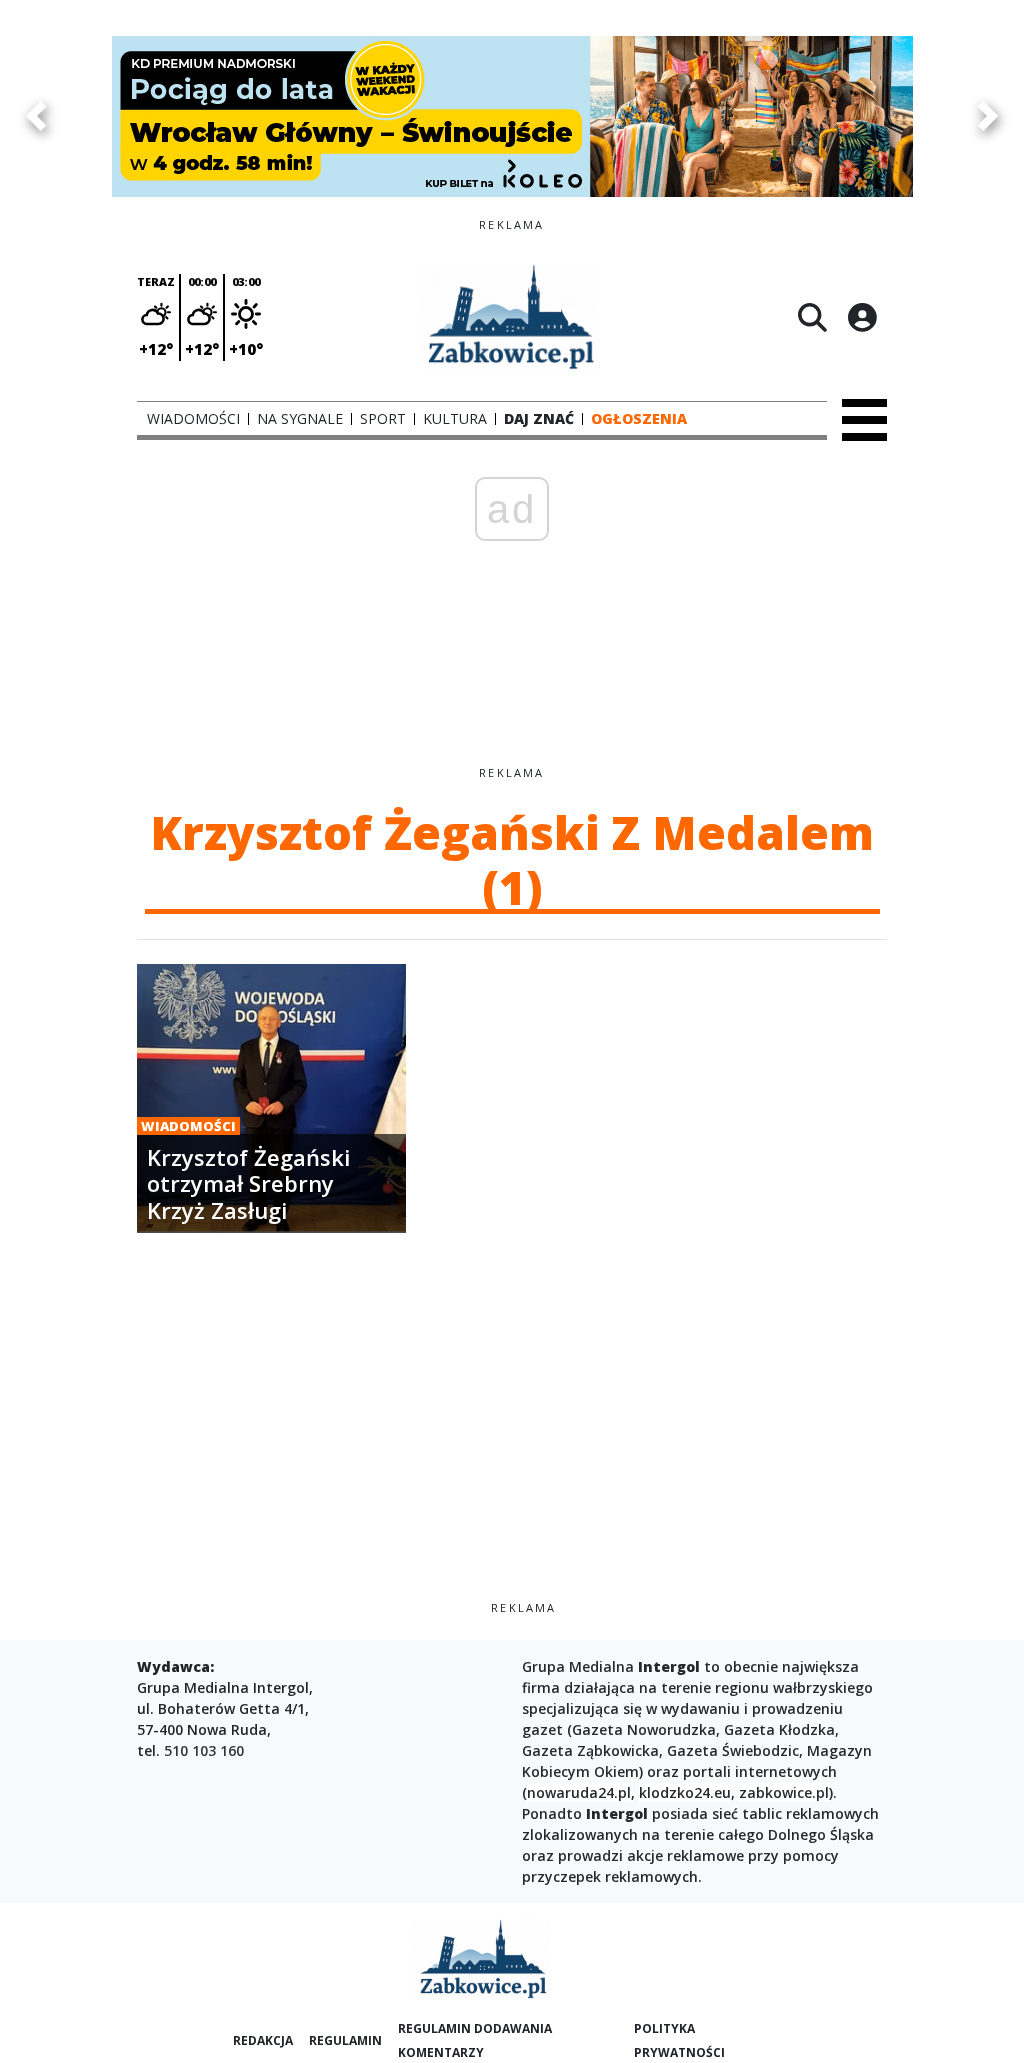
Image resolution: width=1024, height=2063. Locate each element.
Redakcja (263, 2040)
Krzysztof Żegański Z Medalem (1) (512, 859)
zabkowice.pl (784, 1792)
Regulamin (345, 2040)
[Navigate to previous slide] (35, 116)
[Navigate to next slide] (988, 116)
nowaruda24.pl (579, 1792)
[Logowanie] (862, 317)
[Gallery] (512, 116)
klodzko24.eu (685, 1792)
